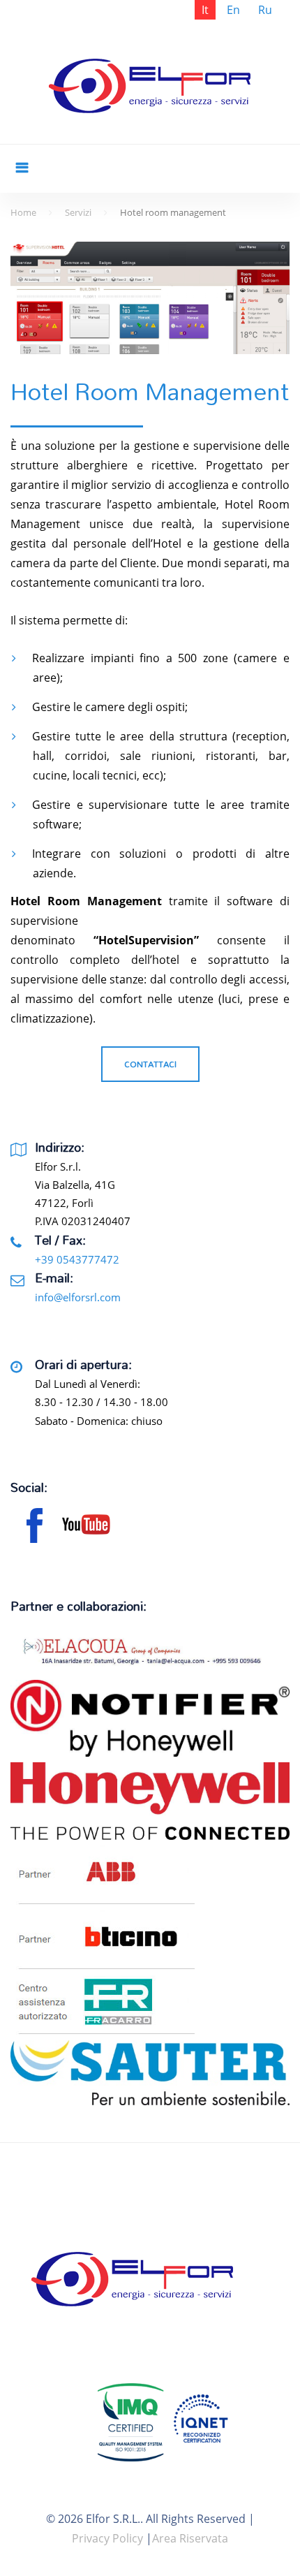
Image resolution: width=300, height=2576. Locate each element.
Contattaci (150, 1064)
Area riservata (190, 2538)
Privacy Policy (107, 2538)
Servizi (78, 212)
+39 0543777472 (77, 1259)
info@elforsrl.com (78, 1297)
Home (23, 212)
